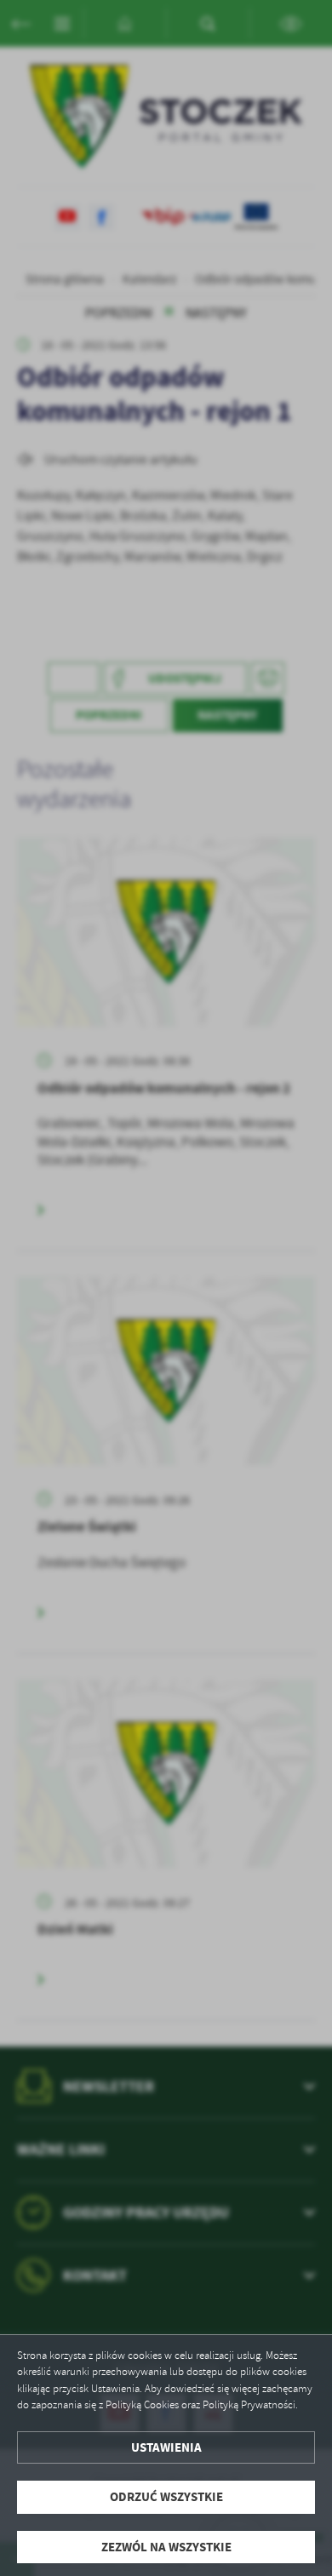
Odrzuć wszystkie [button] (166, 2497)
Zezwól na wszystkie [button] (166, 2547)
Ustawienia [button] (166, 2447)
